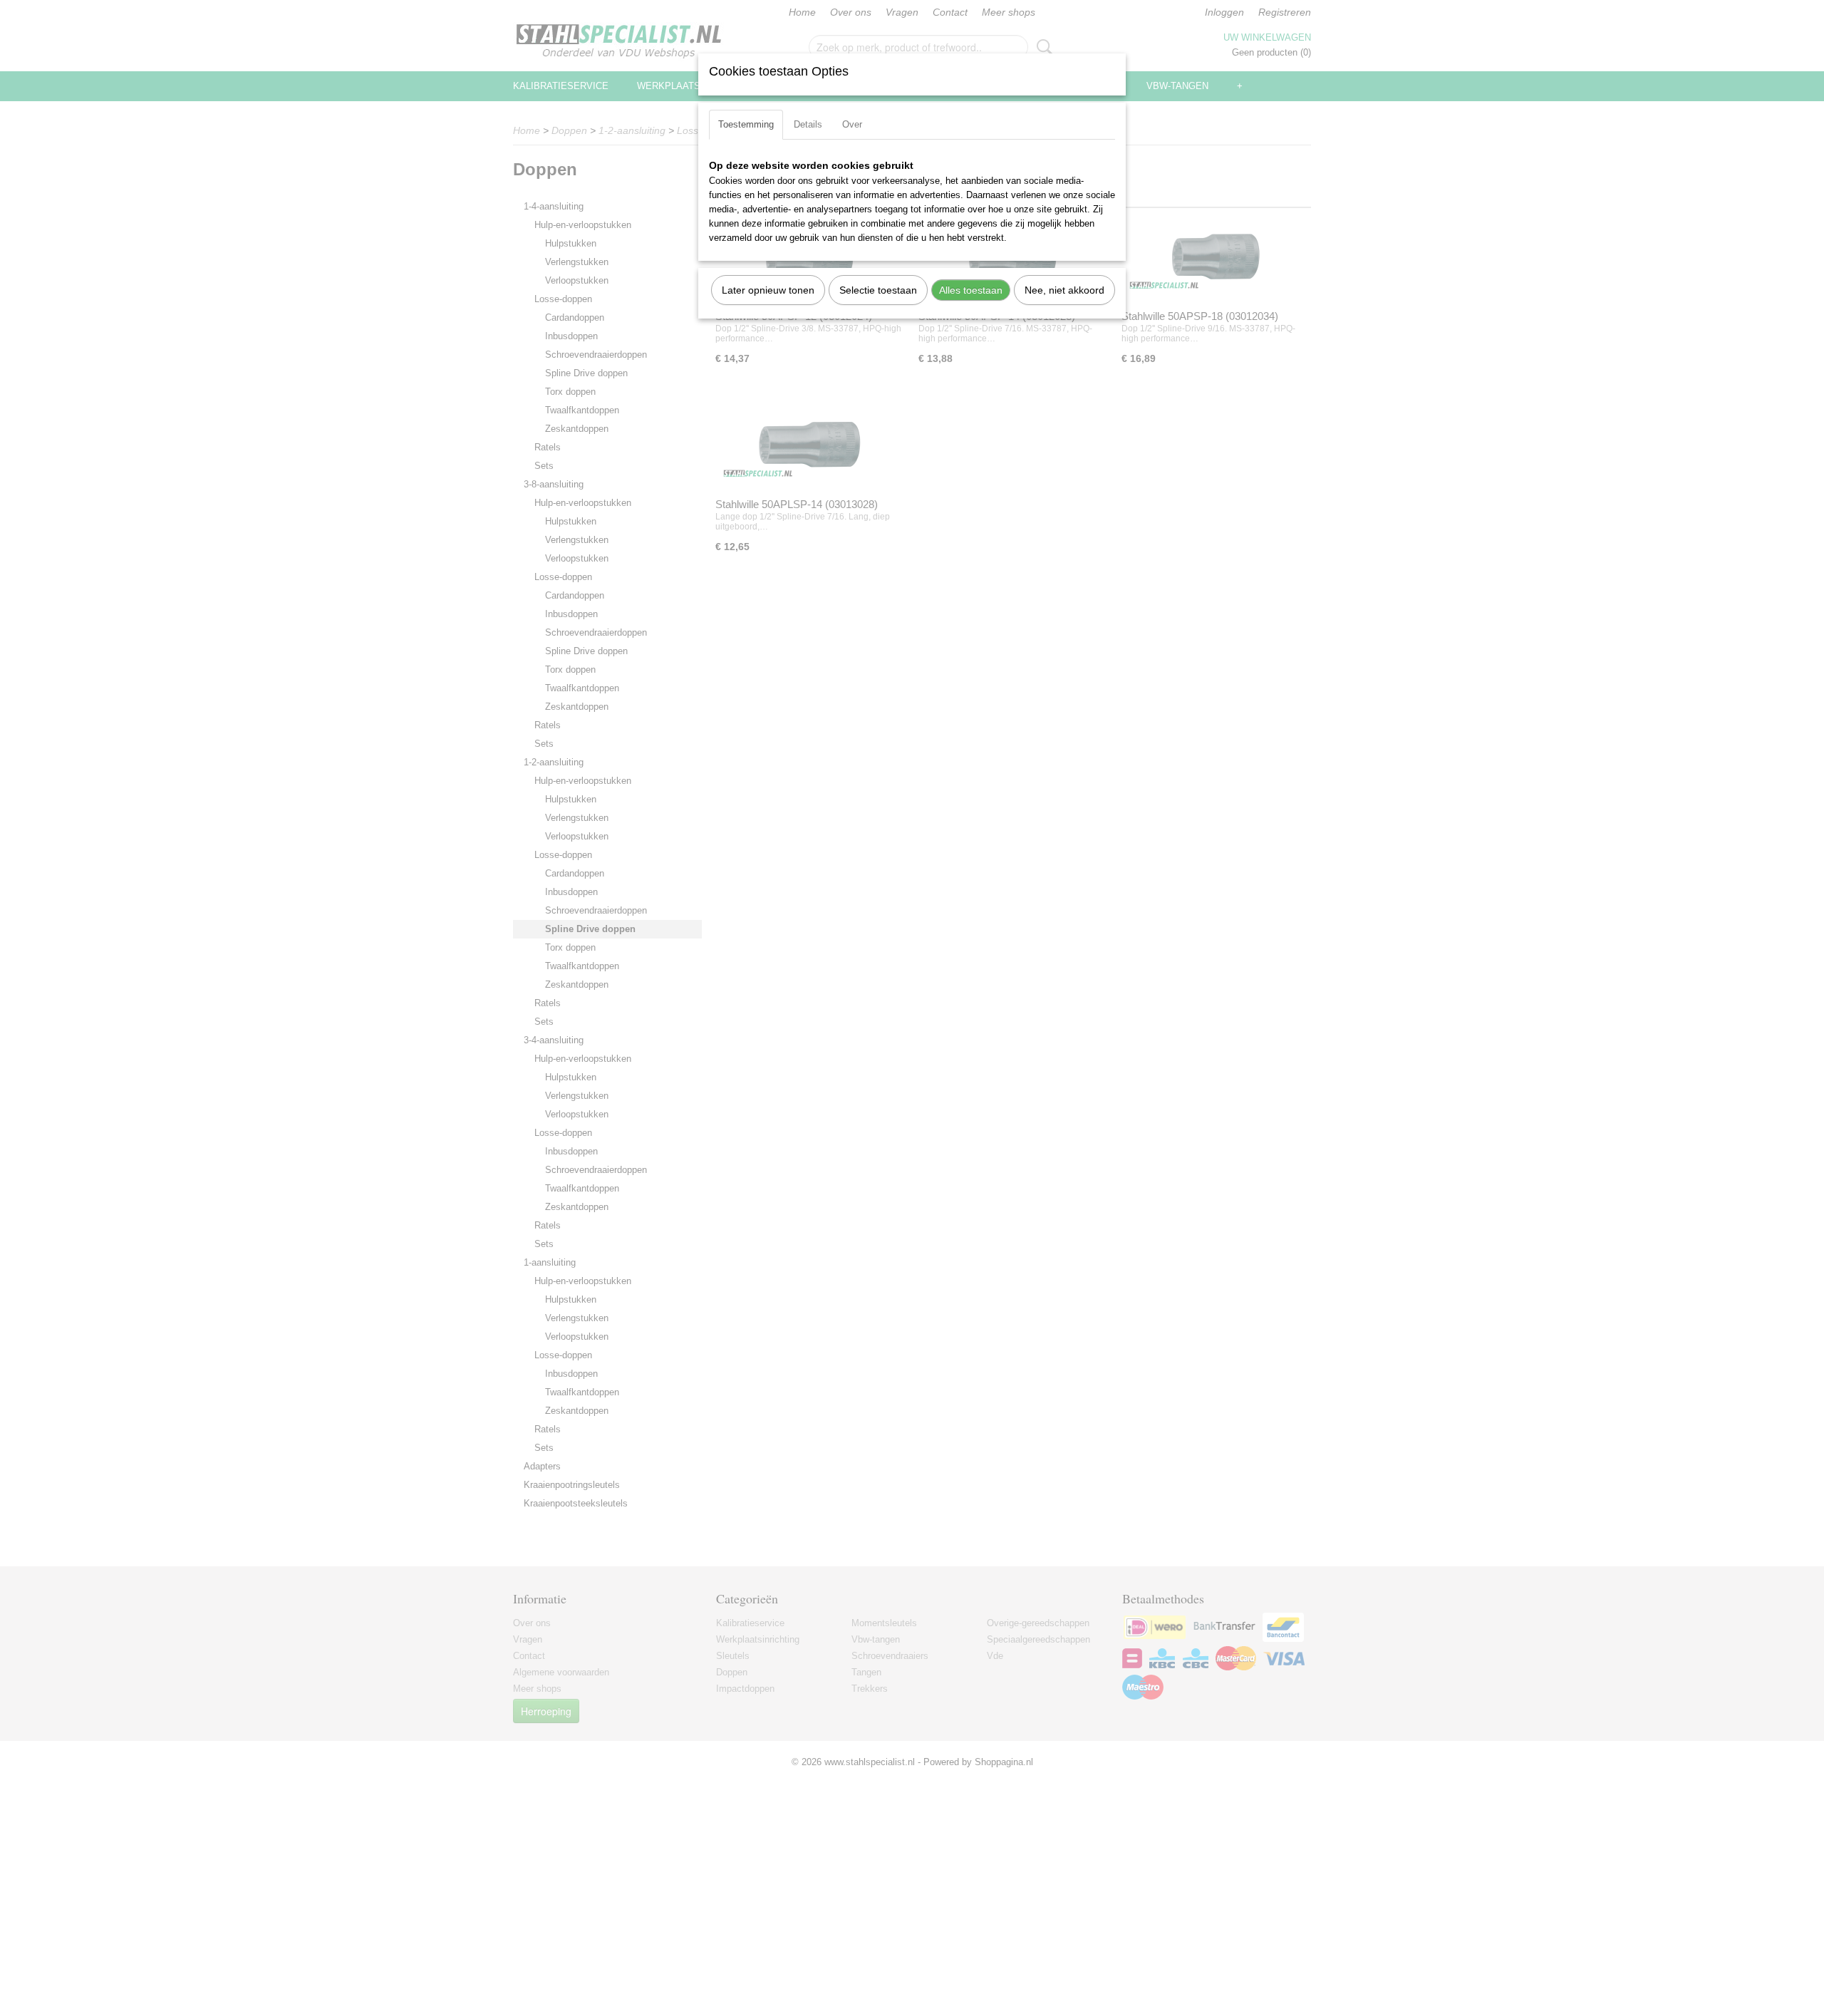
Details (808, 124)
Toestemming (746, 124)
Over (852, 124)
